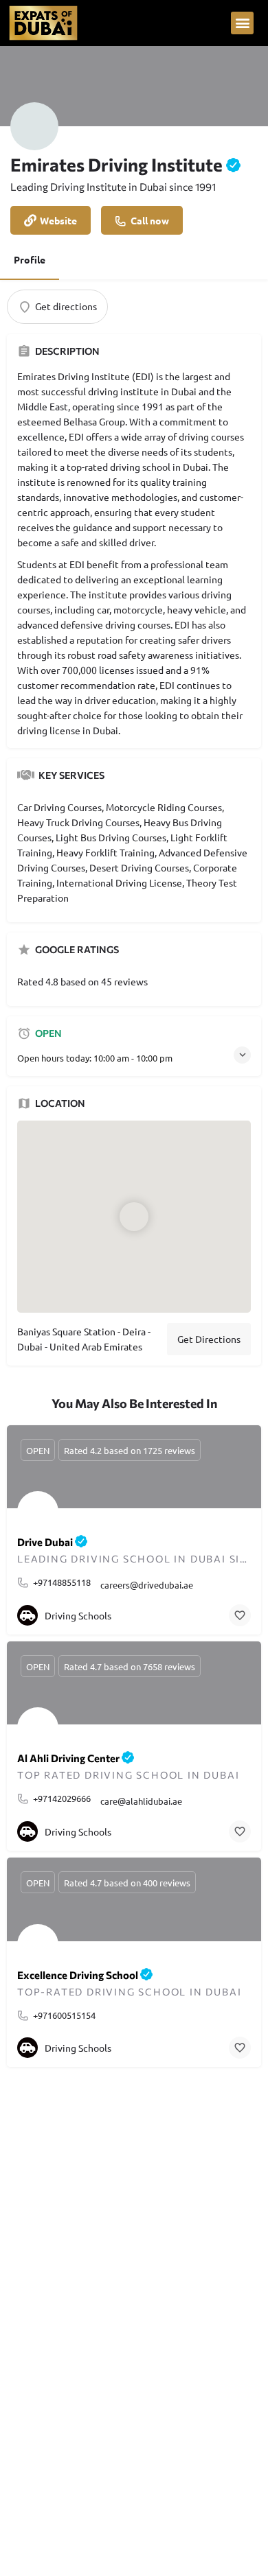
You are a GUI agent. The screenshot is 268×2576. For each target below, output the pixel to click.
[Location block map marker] (134, 1217)
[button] (242, 23)
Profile (30, 259)
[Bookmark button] (240, 1615)
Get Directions (209, 1339)
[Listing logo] (34, 126)
